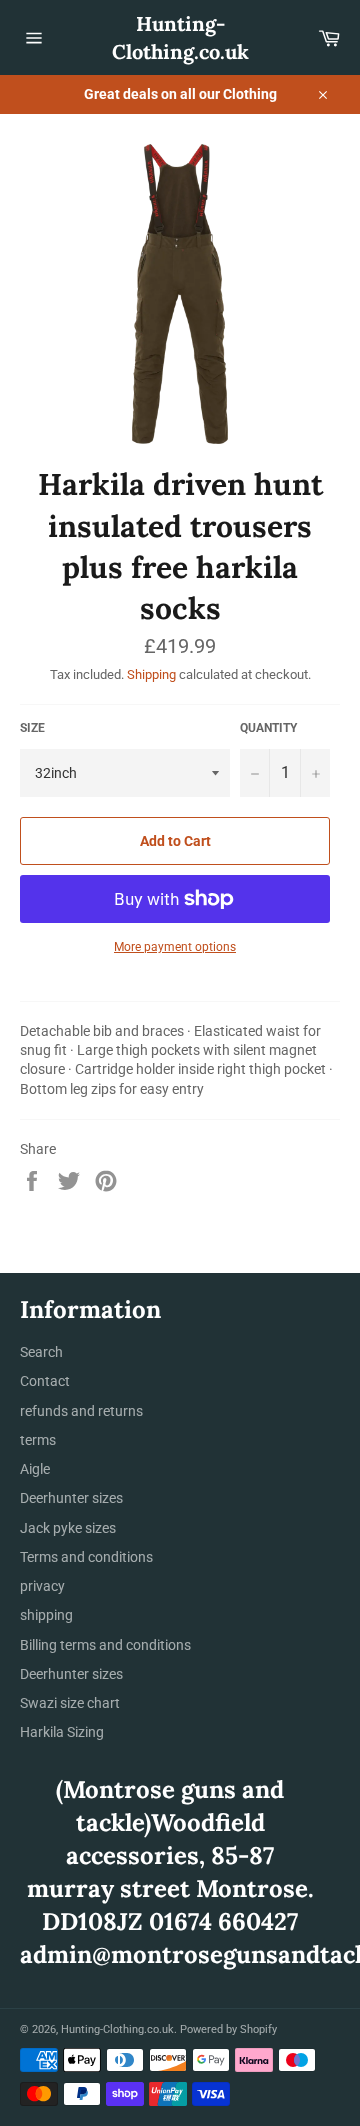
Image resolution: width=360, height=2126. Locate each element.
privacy (42, 1586)
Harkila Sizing (62, 1732)
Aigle (35, 1469)
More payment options (175, 947)
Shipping (151, 674)
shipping (46, 1615)
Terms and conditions (86, 1557)
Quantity (268, 728)
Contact (45, 1381)
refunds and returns (81, 1411)
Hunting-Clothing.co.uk (180, 37)
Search (41, 1352)
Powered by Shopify (228, 2029)
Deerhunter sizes (71, 1498)
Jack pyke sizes (68, 1528)
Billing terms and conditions (105, 1645)
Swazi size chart (70, 1703)
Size (32, 728)
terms (38, 1440)
